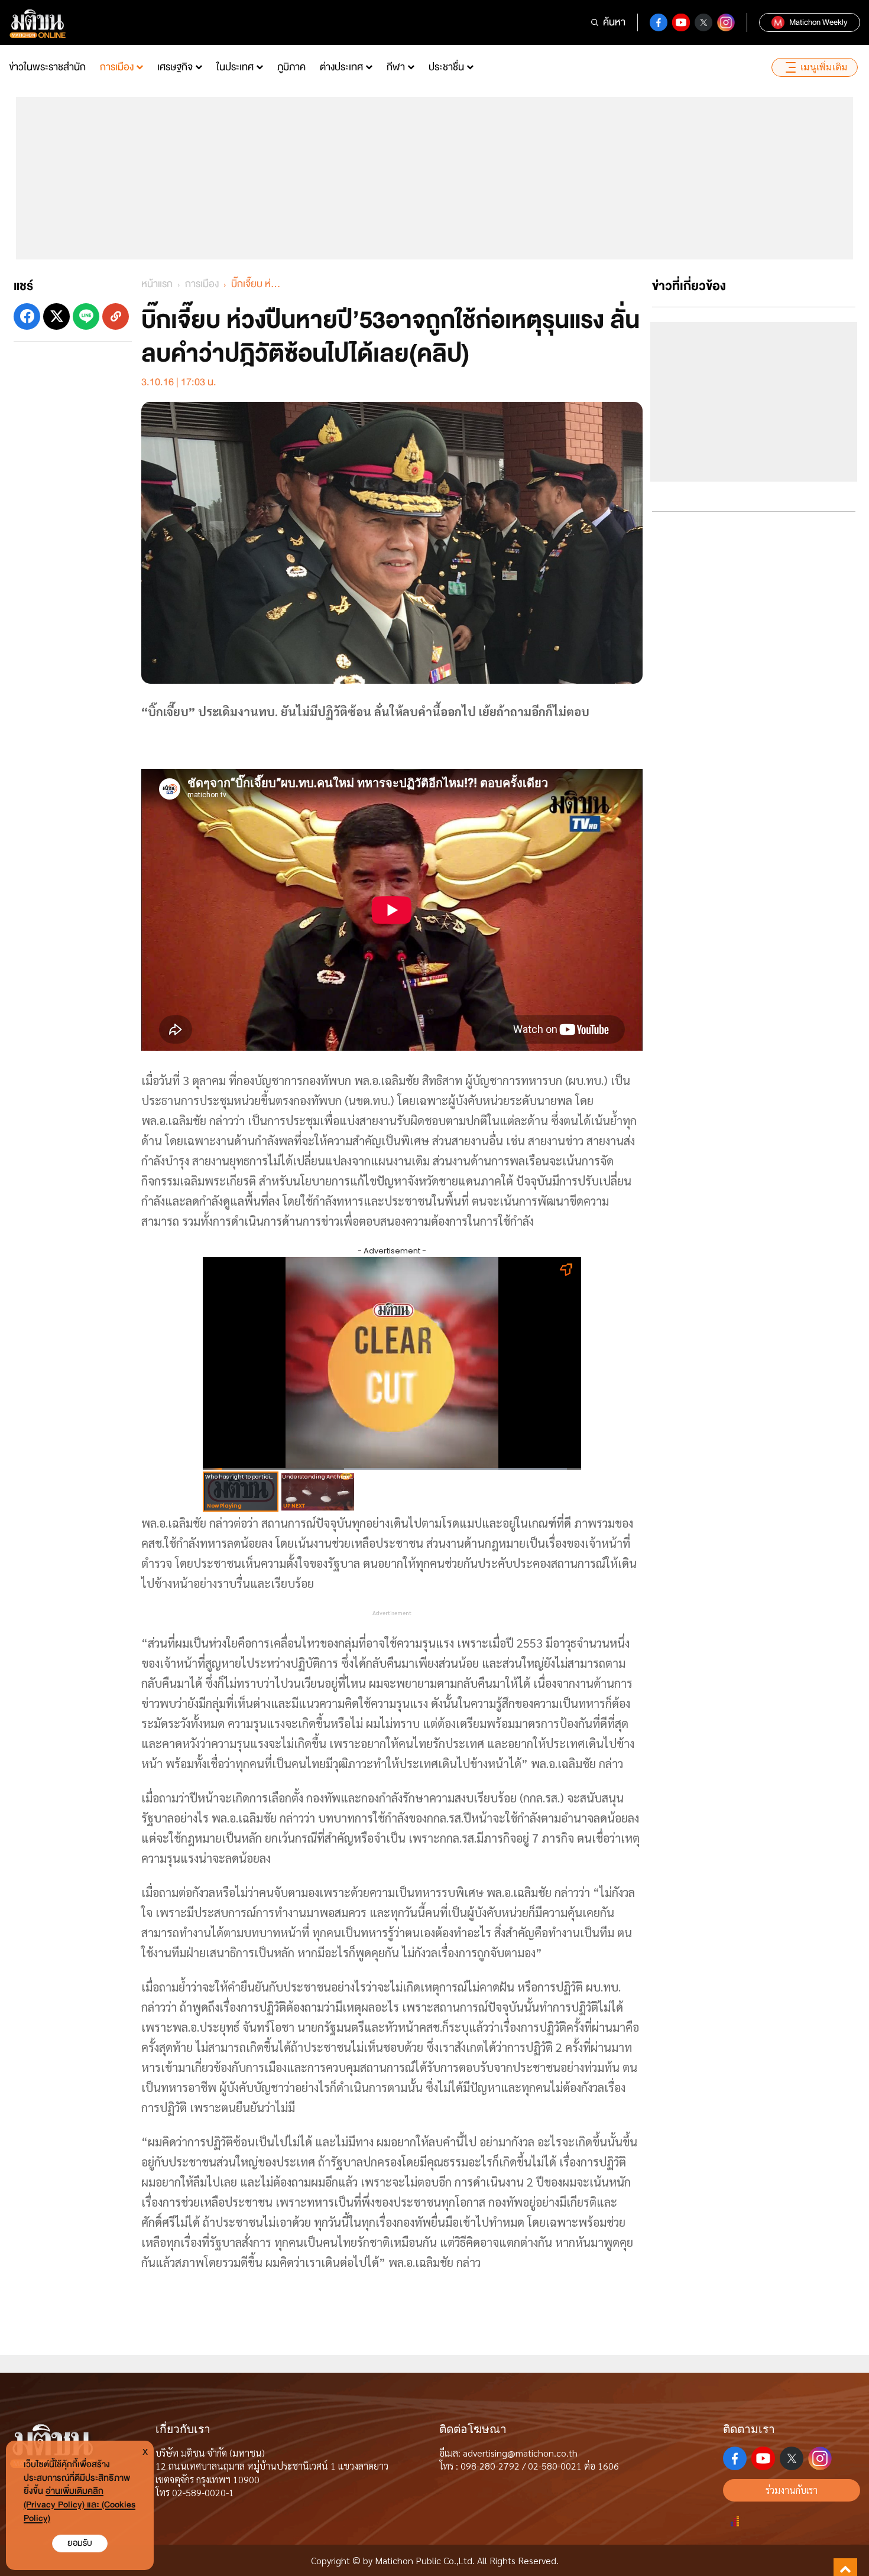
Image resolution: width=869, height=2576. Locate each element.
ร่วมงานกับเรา (792, 2490)
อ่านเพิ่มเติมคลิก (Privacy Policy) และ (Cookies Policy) (80, 2505)
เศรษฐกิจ (175, 67)
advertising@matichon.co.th (520, 2453)
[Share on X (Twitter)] (56, 316)
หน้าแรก (157, 284)
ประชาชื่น (446, 67)
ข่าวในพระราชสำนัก (47, 67)
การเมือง (117, 67)
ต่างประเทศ (341, 67)
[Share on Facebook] (27, 316)
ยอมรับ (80, 2543)
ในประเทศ (235, 67)
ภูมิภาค (291, 67)
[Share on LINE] (86, 316)
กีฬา (396, 67)
